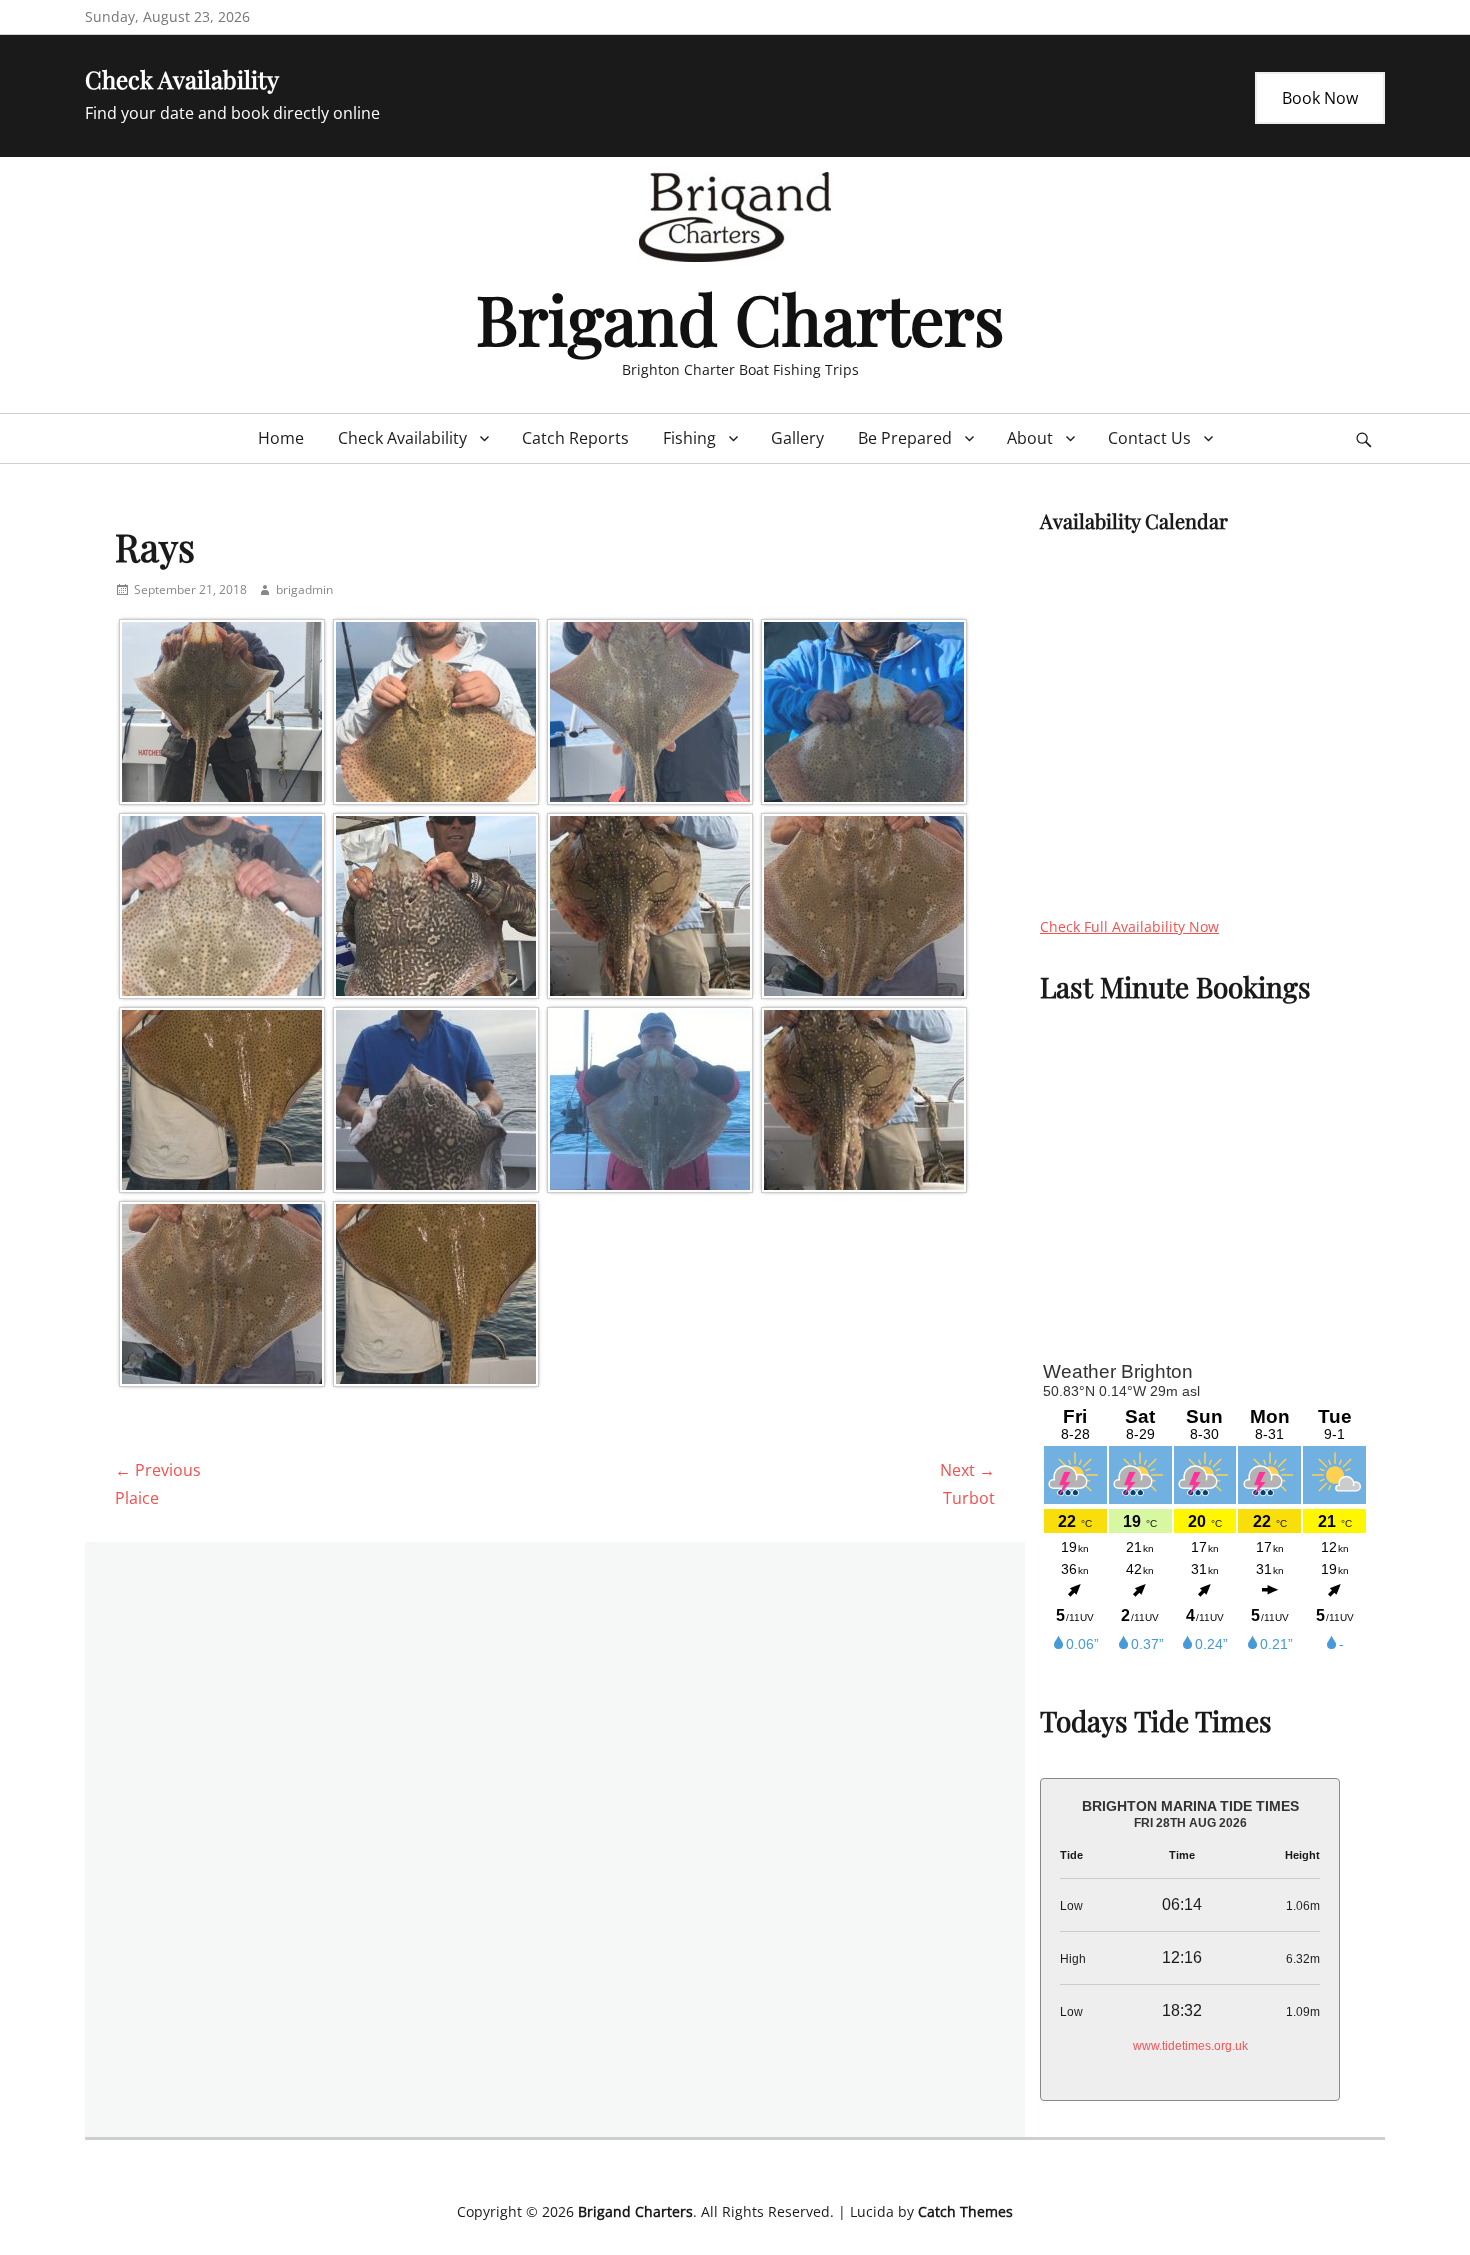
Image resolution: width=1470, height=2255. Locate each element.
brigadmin (304, 589)
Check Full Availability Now (1129, 926)
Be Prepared (905, 438)
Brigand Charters (740, 317)
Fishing (689, 438)
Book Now (1320, 98)
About (1030, 438)
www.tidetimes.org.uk (1190, 2046)
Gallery (797, 438)
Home (281, 438)
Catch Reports (575, 438)
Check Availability (402, 438)
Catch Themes (965, 2211)
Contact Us (1149, 438)
